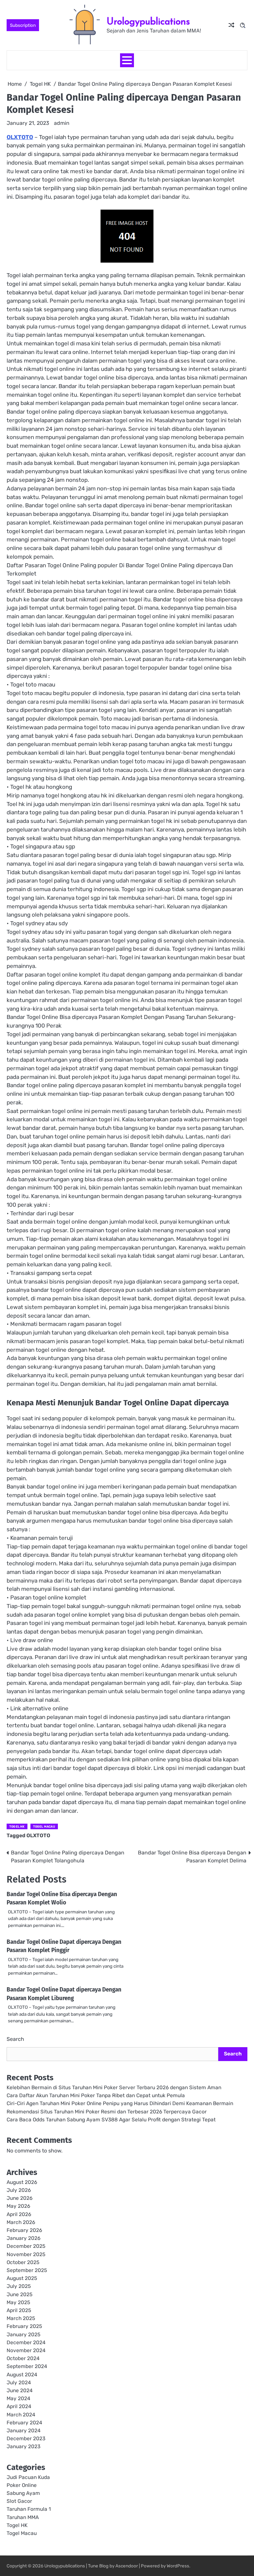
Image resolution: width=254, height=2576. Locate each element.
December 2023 (26, 2439)
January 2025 (23, 2335)
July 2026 (19, 2190)
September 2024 (27, 2366)
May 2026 (18, 2206)
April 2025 (19, 2310)
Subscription (23, 25)
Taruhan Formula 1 (29, 2509)
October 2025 (23, 2262)
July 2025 (19, 2286)
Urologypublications (148, 21)
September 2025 (27, 2270)
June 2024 (20, 2391)
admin (62, 123)
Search (15, 2039)
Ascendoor (127, 2566)
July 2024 (19, 2383)
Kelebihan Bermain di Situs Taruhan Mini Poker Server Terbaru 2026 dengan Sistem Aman (114, 2088)
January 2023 (23, 2447)
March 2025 (21, 2318)
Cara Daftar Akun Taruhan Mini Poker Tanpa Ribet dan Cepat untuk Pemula (96, 2096)
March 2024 (21, 2415)
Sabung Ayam (23, 2493)
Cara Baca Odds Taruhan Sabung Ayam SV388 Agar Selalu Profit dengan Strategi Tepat (111, 2120)
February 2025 (24, 2326)
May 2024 (19, 2399)
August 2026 (22, 2182)
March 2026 (21, 2222)
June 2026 (20, 2198)
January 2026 (23, 2238)
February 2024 (24, 2423)
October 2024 (23, 2358)
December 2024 (26, 2343)
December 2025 (26, 2246)
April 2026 (19, 2214)
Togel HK (17, 1826)
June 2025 (20, 2295)
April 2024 (19, 2406)
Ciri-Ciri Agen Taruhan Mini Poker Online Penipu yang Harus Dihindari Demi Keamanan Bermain (120, 2103)
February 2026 (24, 2230)
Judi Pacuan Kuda (28, 2477)
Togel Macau (44, 1826)
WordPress (178, 2566)
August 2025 (22, 2278)
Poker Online (22, 2485)
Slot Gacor (19, 2501)
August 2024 (22, 2375)
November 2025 (26, 2254)
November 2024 (26, 2350)
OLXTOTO (20, 137)
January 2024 (24, 2431)
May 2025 (18, 2302)
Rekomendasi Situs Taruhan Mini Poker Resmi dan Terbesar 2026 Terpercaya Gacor (107, 2112)
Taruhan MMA (23, 2517)
